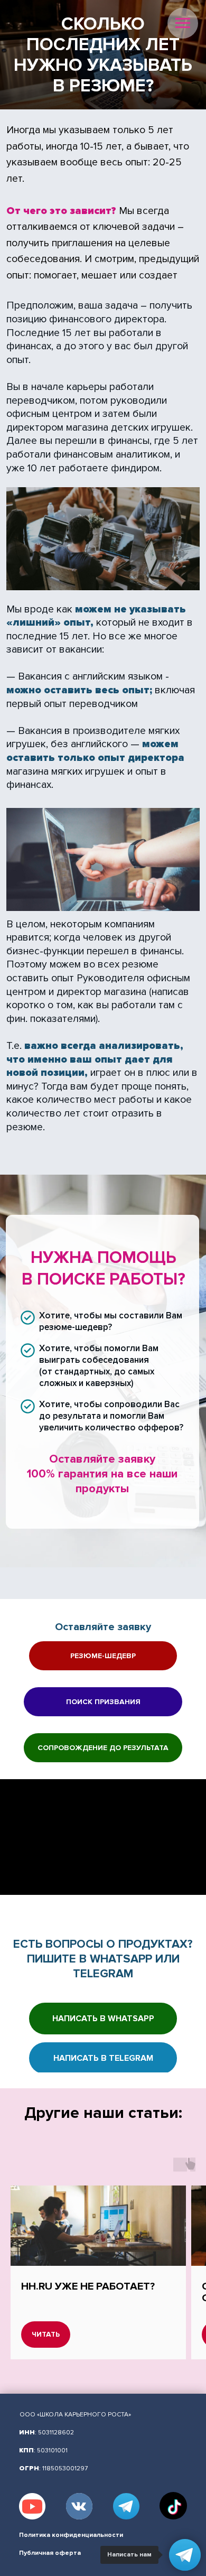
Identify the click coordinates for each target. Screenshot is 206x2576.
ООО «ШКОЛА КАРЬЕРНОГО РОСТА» (75, 2415)
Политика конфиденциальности (71, 2535)
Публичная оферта (50, 2553)
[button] (103, 1656)
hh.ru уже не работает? (88, 2286)
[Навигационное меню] (183, 23)
